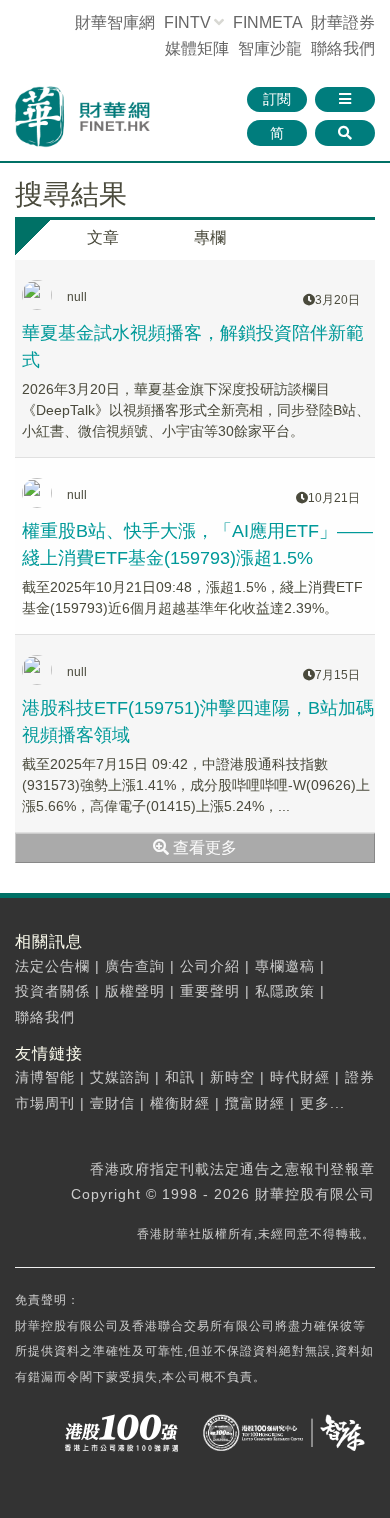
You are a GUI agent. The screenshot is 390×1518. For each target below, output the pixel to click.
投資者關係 (52, 991)
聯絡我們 (343, 48)
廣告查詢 (135, 966)
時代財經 (300, 1077)
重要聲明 (210, 991)
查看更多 (203, 847)
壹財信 (112, 1103)
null (77, 297)
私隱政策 (285, 991)
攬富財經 (255, 1103)
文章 (103, 237)
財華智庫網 (115, 22)
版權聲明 (135, 991)
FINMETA (267, 22)
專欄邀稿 (285, 966)
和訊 (180, 1077)
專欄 (210, 237)
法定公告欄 (52, 966)
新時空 (232, 1077)
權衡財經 (180, 1103)
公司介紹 (210, 966)
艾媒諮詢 (120, 1077)
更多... (322, 1103)
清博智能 (45, 1077)
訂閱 (277, 99)
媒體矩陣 (197, 48)
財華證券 (343, 22)
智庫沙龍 (270, 48)
